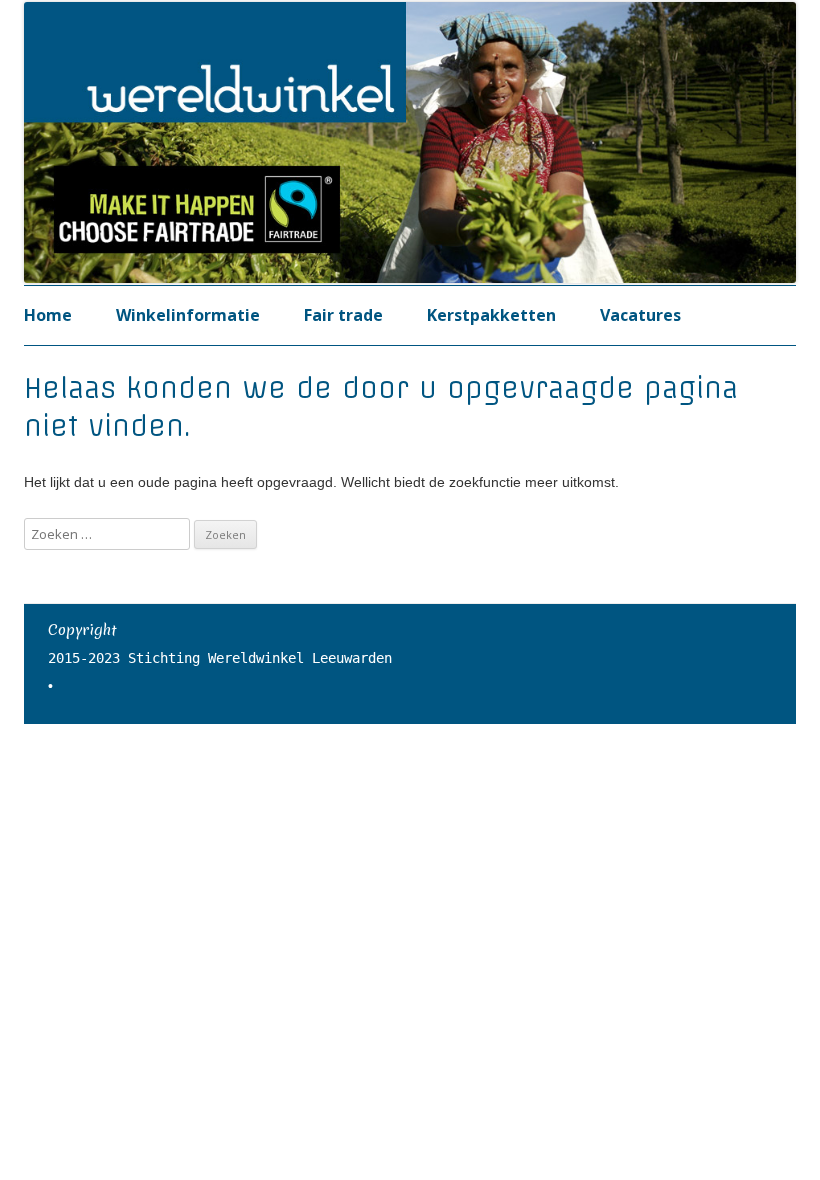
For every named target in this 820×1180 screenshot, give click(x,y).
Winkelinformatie (188, 315)
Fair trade (343, 315)
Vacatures (640, 315)
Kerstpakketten (491, 315)
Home (48, 315)
